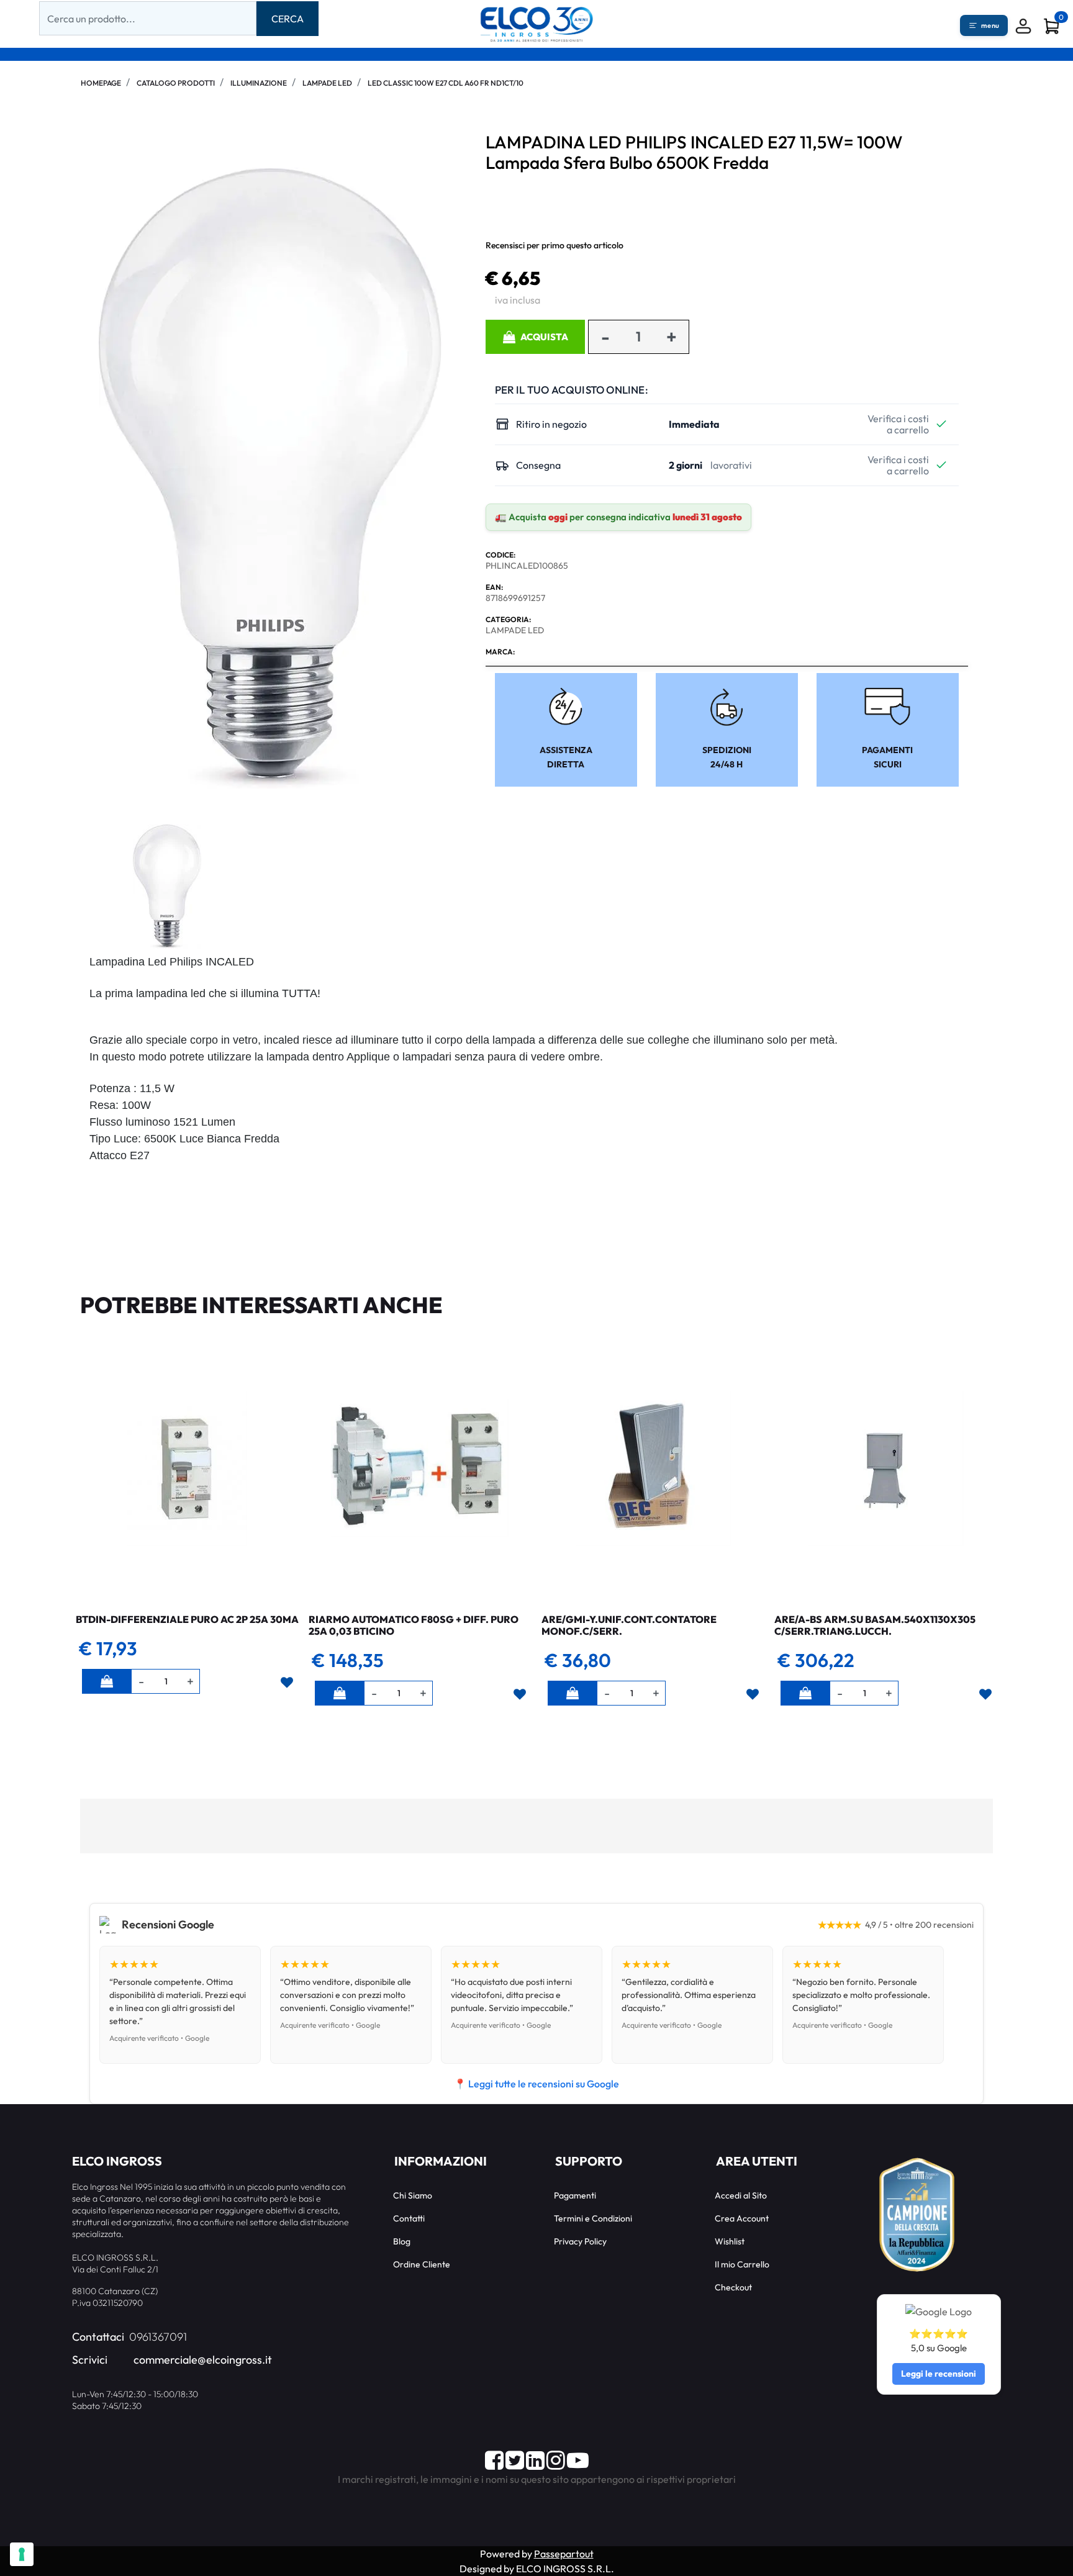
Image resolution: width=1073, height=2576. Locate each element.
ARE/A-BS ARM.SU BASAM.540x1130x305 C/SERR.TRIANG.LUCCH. (875, 1625)
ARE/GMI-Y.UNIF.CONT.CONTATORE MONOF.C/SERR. (629, 1625)
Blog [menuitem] (402, 2241)
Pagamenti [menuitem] (575, 2195)
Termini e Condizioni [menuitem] (593, 2218)
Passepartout (564, 2554)
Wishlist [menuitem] (730, 2241)
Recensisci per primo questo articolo (555, 245)
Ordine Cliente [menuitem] (422, 2264)
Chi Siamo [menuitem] (413, 2195)
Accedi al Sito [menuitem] (741, 2195)
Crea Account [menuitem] (742, 2218)
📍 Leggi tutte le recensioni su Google (536, 2084)
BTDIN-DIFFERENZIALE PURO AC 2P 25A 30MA (187, 1619)
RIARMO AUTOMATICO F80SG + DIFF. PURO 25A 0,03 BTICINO (414, 1625)
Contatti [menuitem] (409, 2218)
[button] (287, 19)
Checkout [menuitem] (733, 2287)
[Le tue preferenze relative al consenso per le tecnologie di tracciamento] (22, 2554)
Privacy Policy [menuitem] (580, 2241)
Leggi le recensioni (939, 2374)
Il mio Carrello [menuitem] (742, 2264)
